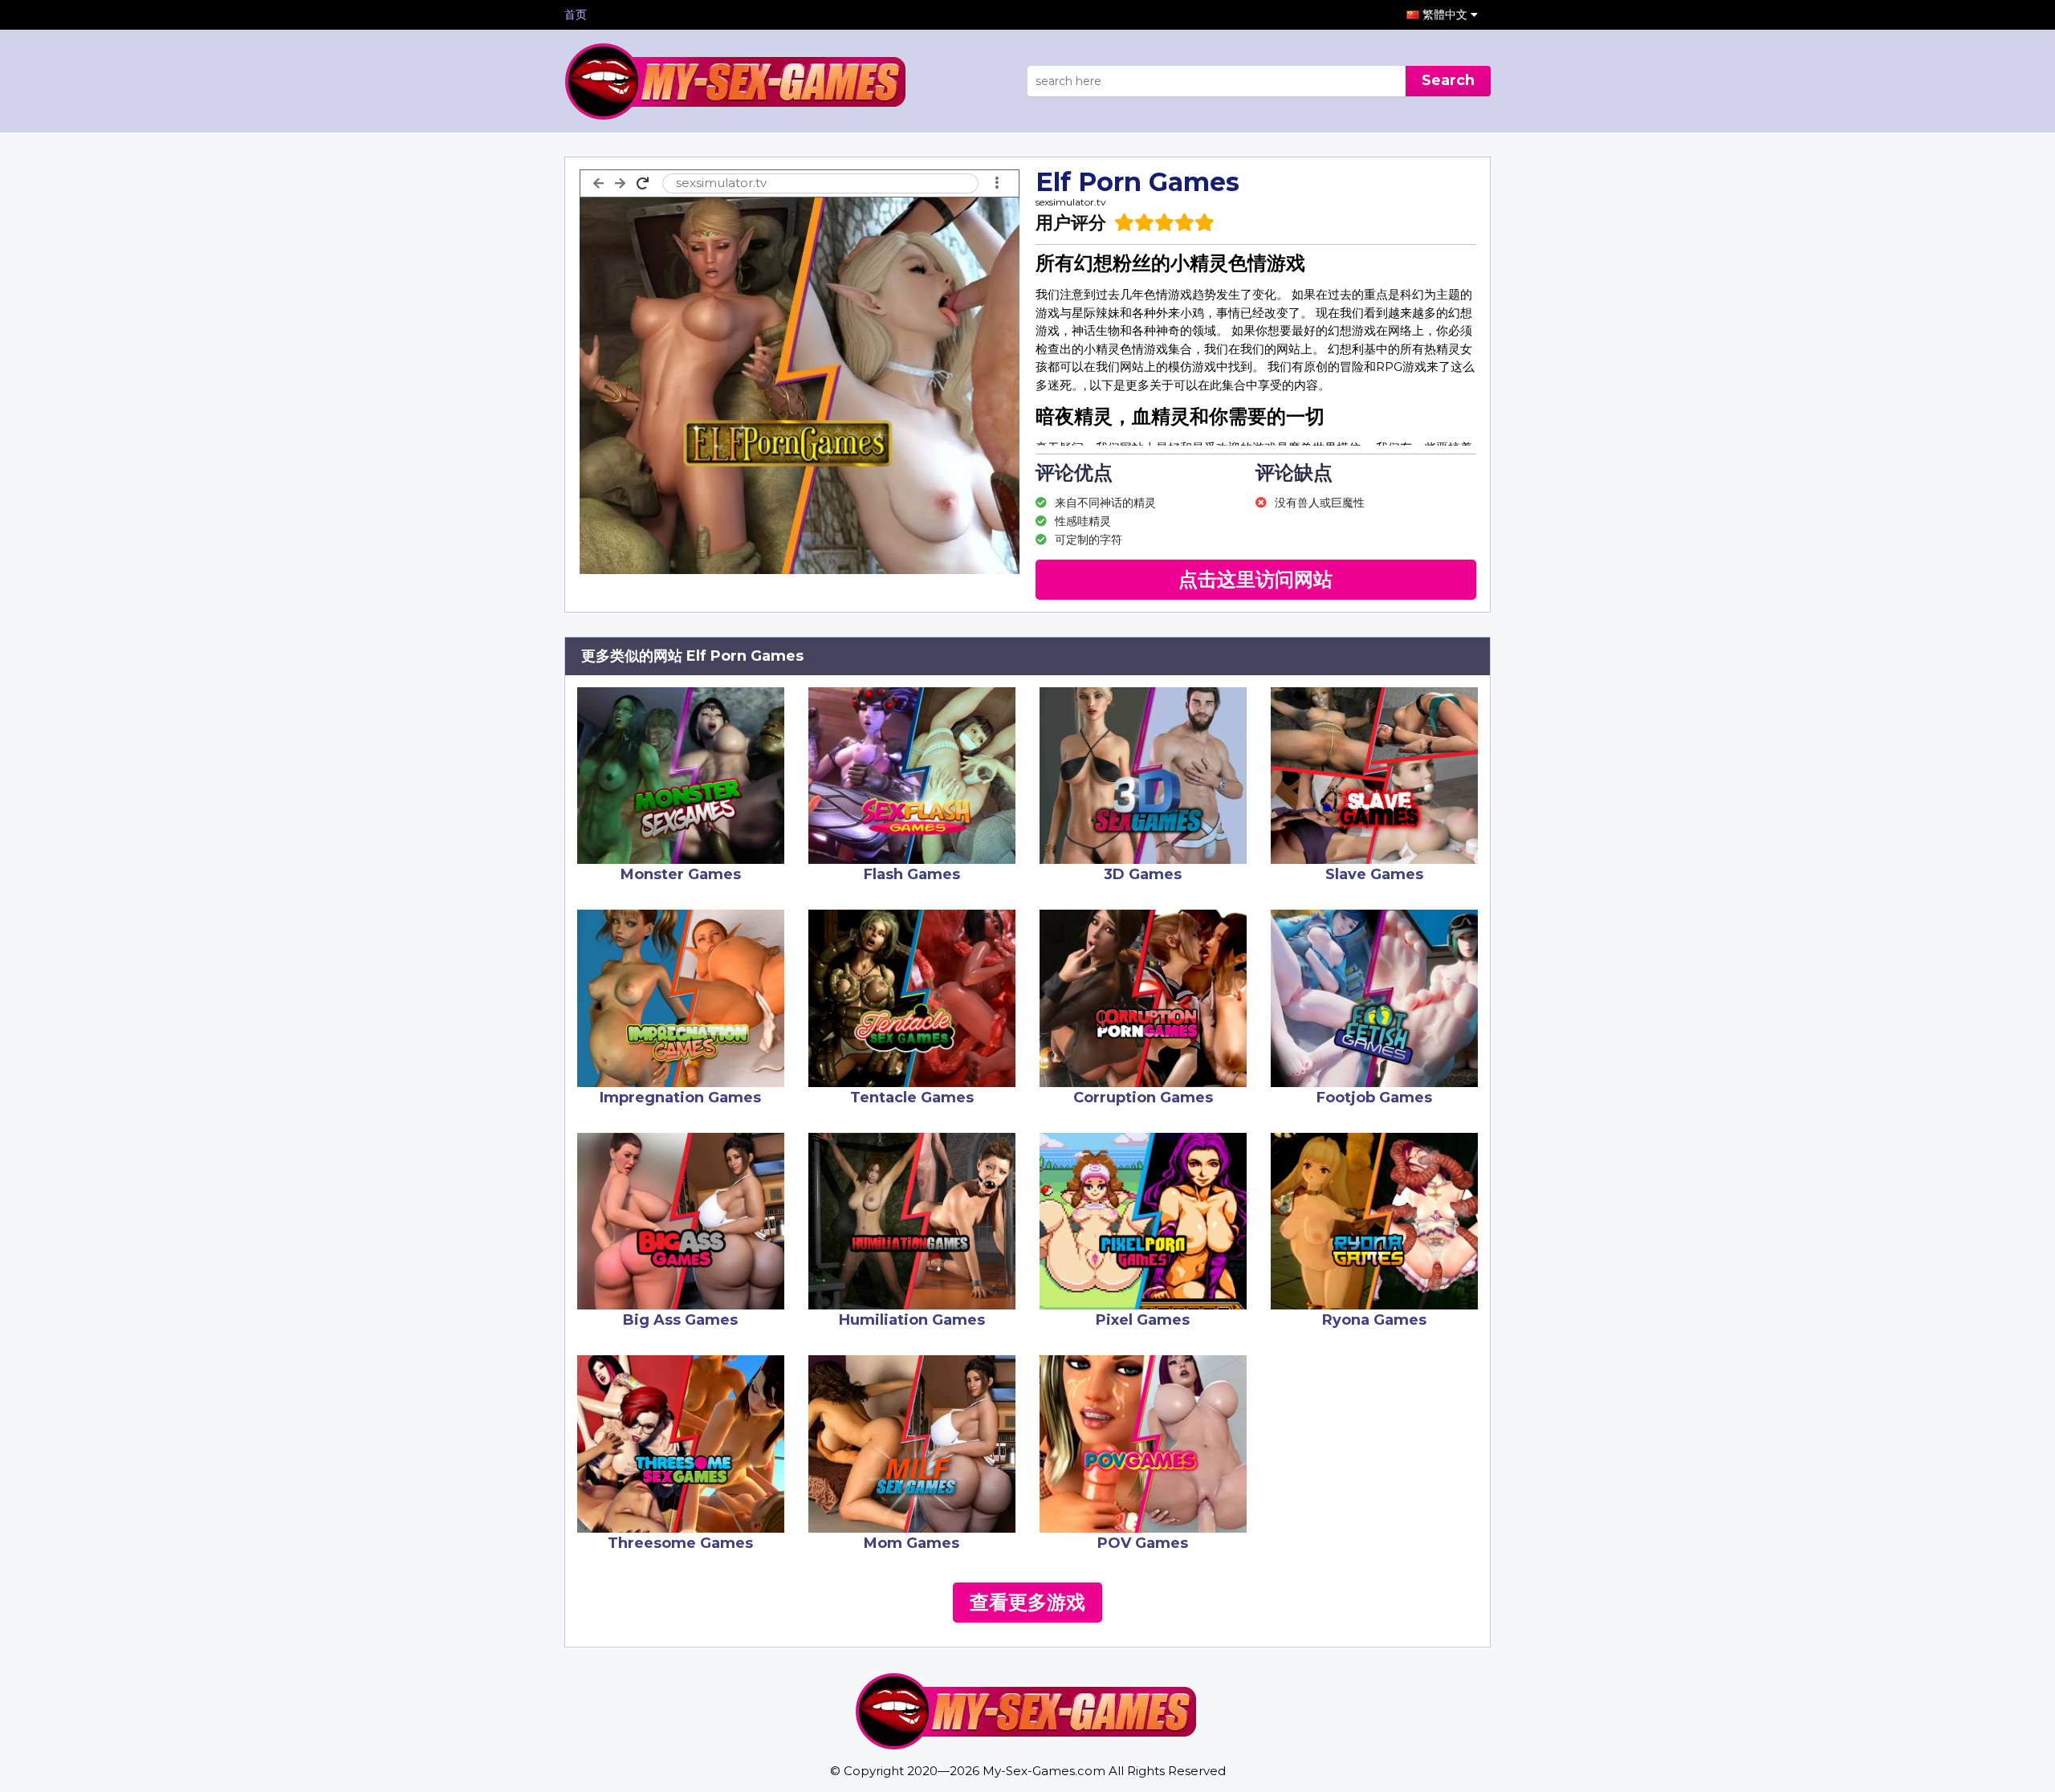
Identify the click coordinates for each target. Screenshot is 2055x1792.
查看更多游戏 (1027, 1602)
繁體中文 (1447, 14)
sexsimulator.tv (1071, 202)
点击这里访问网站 (1255, 579)
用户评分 (1071, 223)
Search (1448, 80)
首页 (576, 14)
